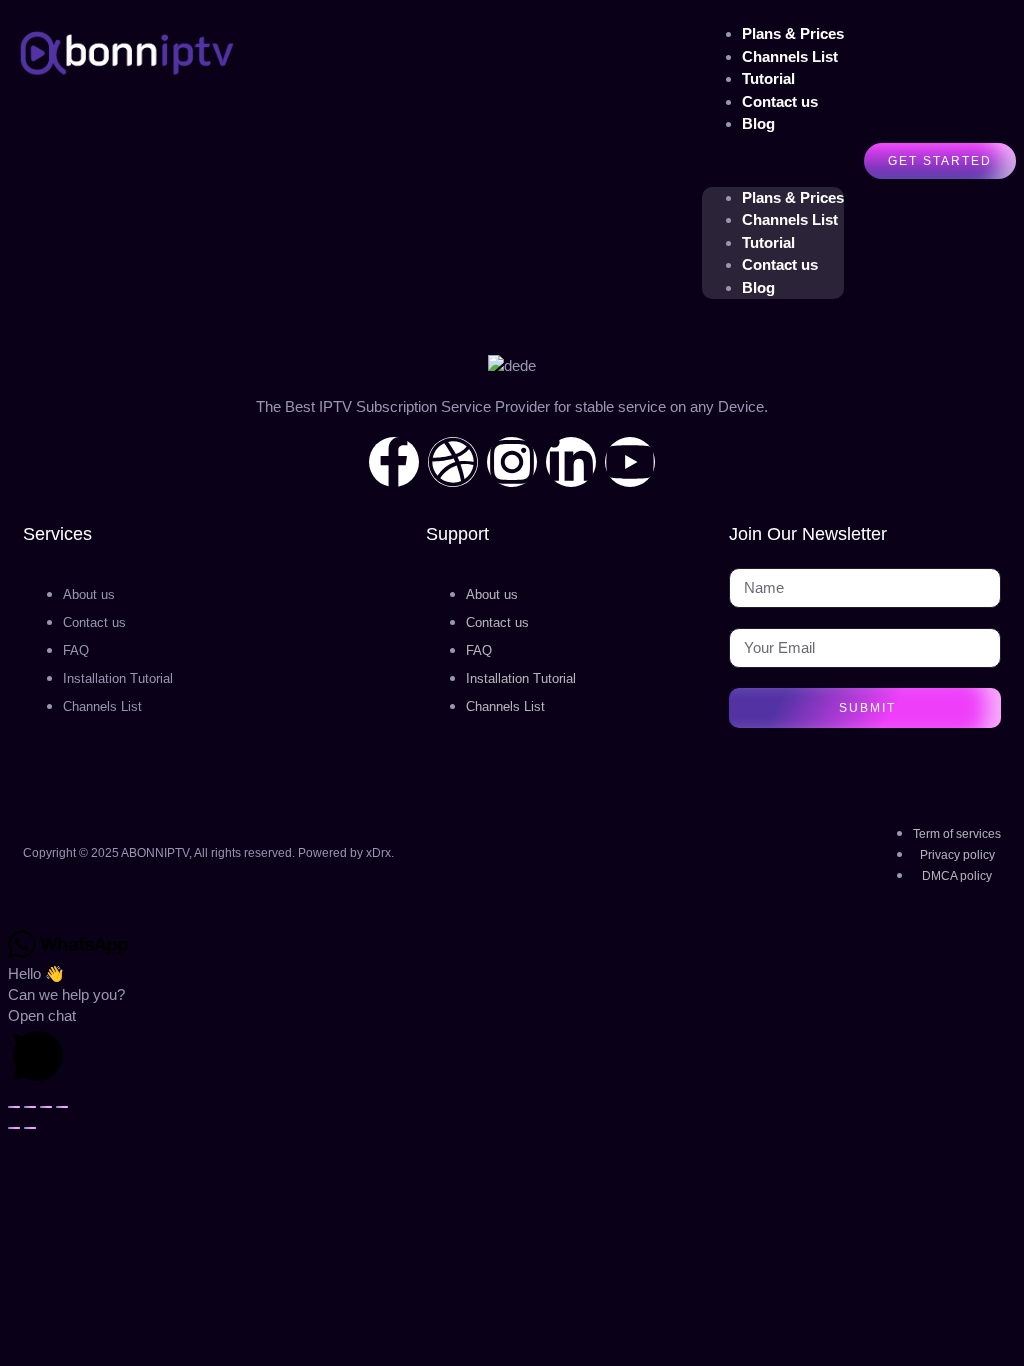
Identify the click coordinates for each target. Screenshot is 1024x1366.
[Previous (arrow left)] (14, 1128)
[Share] (46, 1107)
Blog (758, 123)
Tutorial (768, 242)
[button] (773, 161)
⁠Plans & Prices (793, 197)
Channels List (790, 219)
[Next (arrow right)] (30, 1128)
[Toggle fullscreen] (30, 1107)
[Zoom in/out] (14, 1107)
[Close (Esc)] (62, 1107)
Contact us (780, 101)
